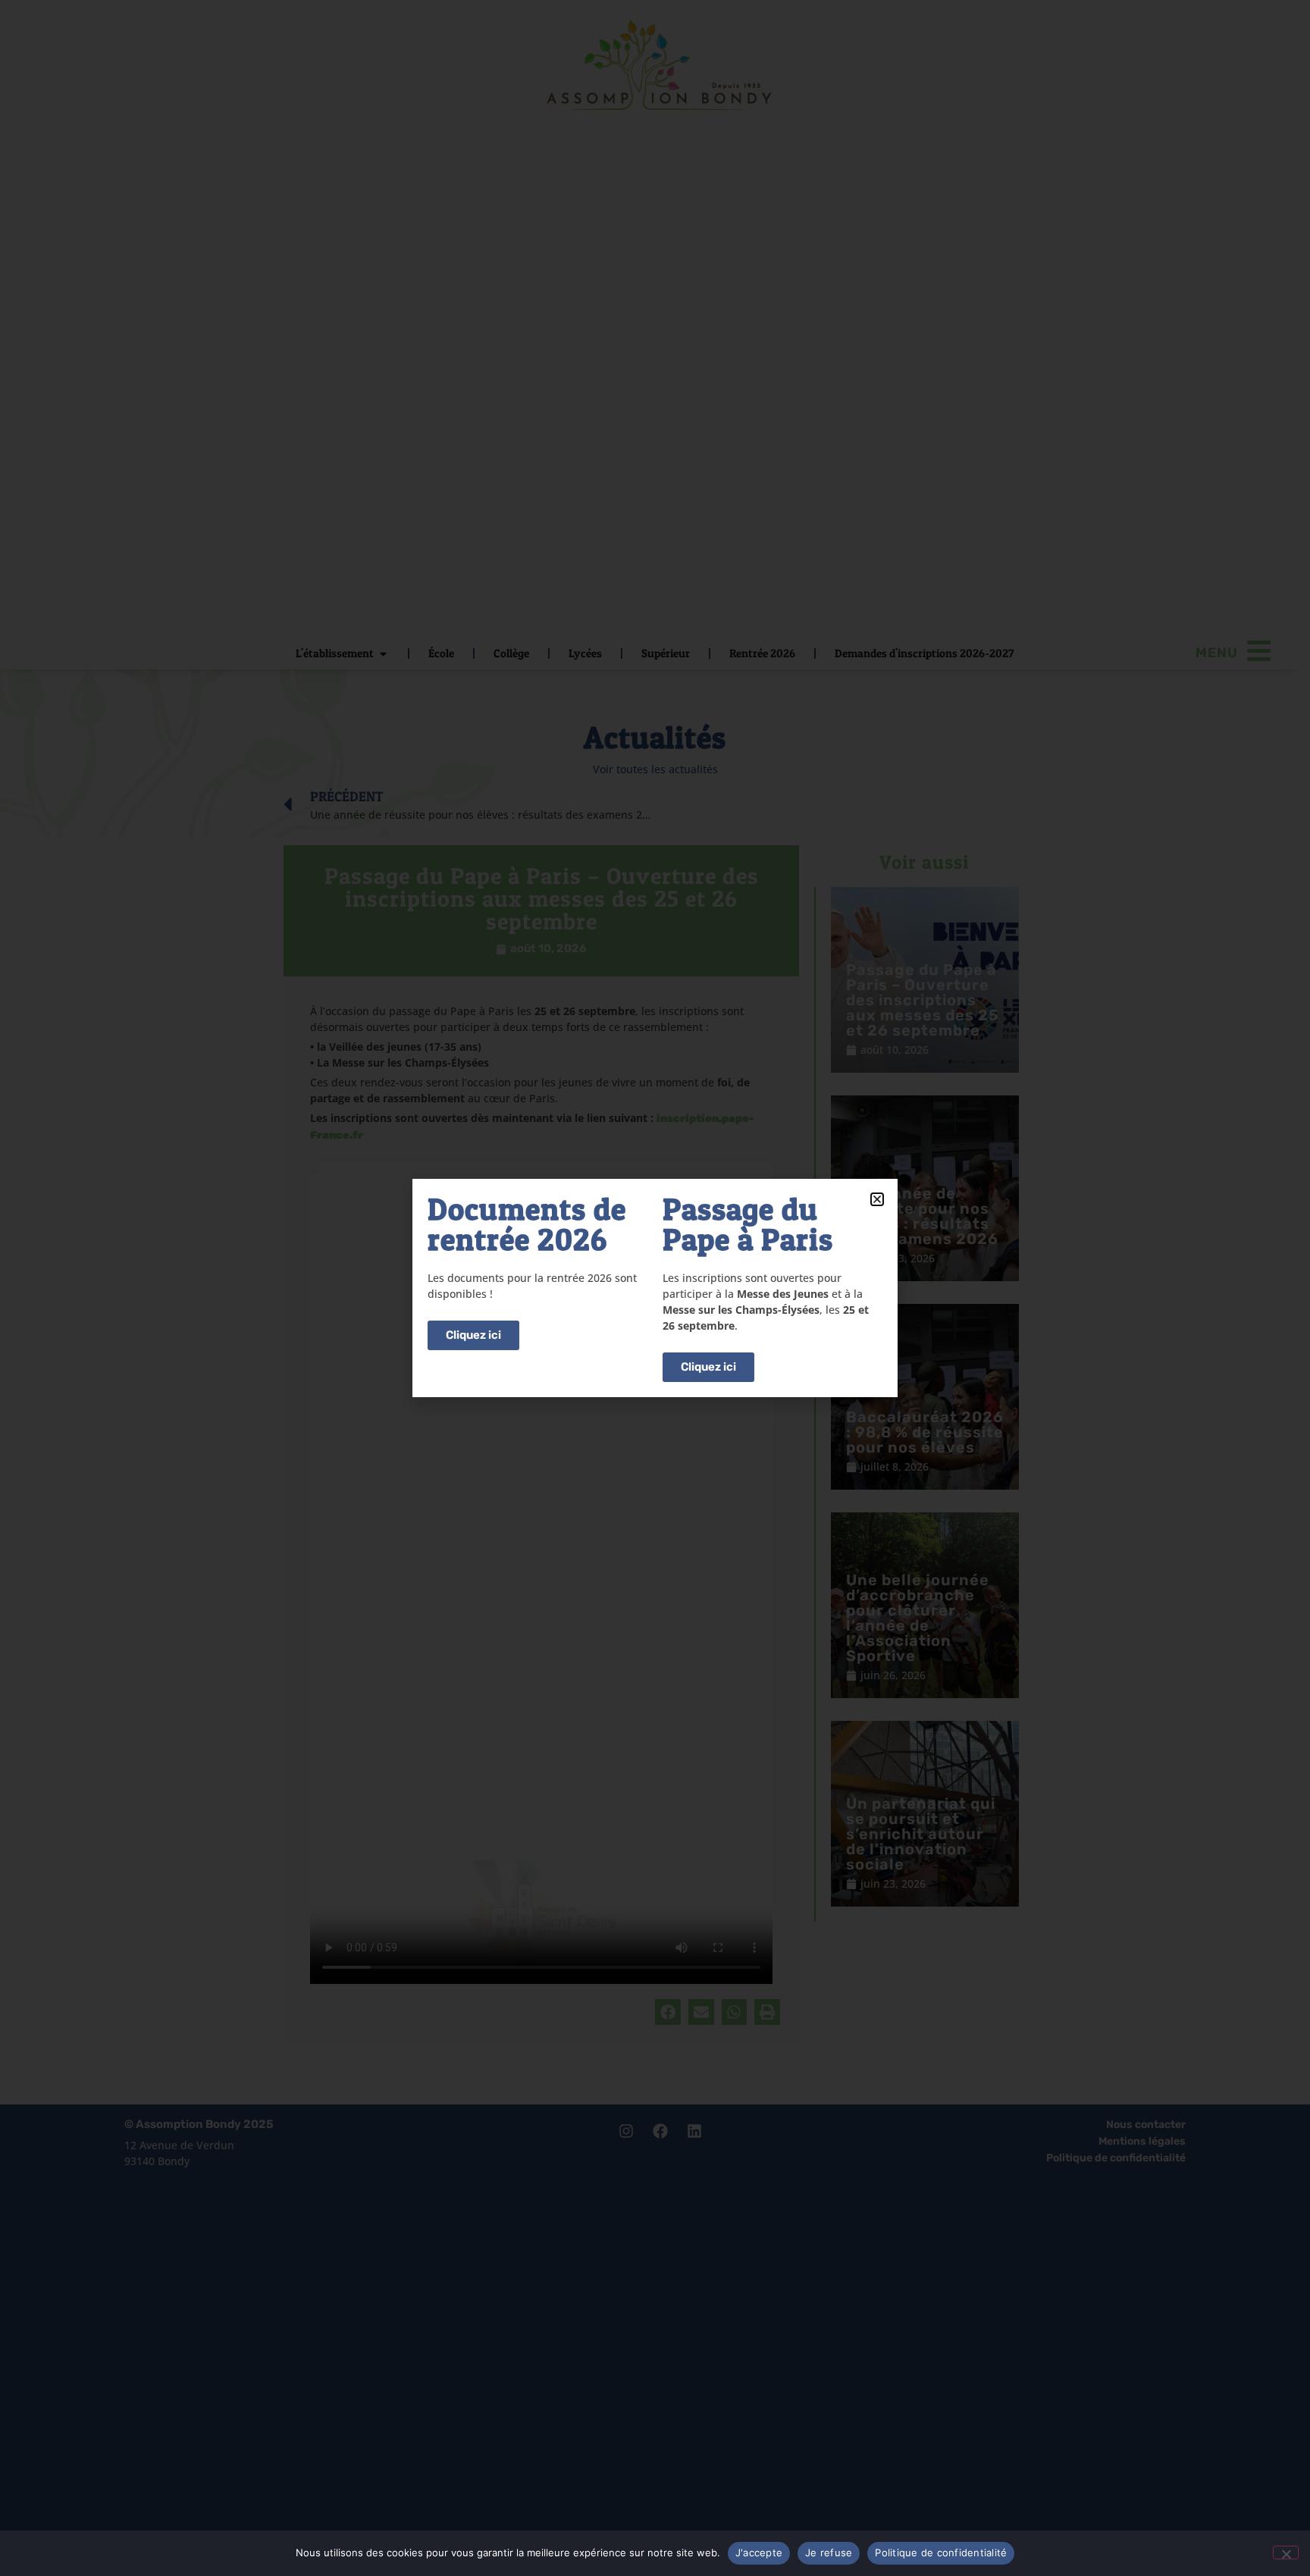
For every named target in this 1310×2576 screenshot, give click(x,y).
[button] (877, 1199)
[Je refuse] (1286, 2552)
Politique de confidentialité (941, 2552)
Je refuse (829, 2552)
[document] (655, 1288)
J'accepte (759, 2552)
